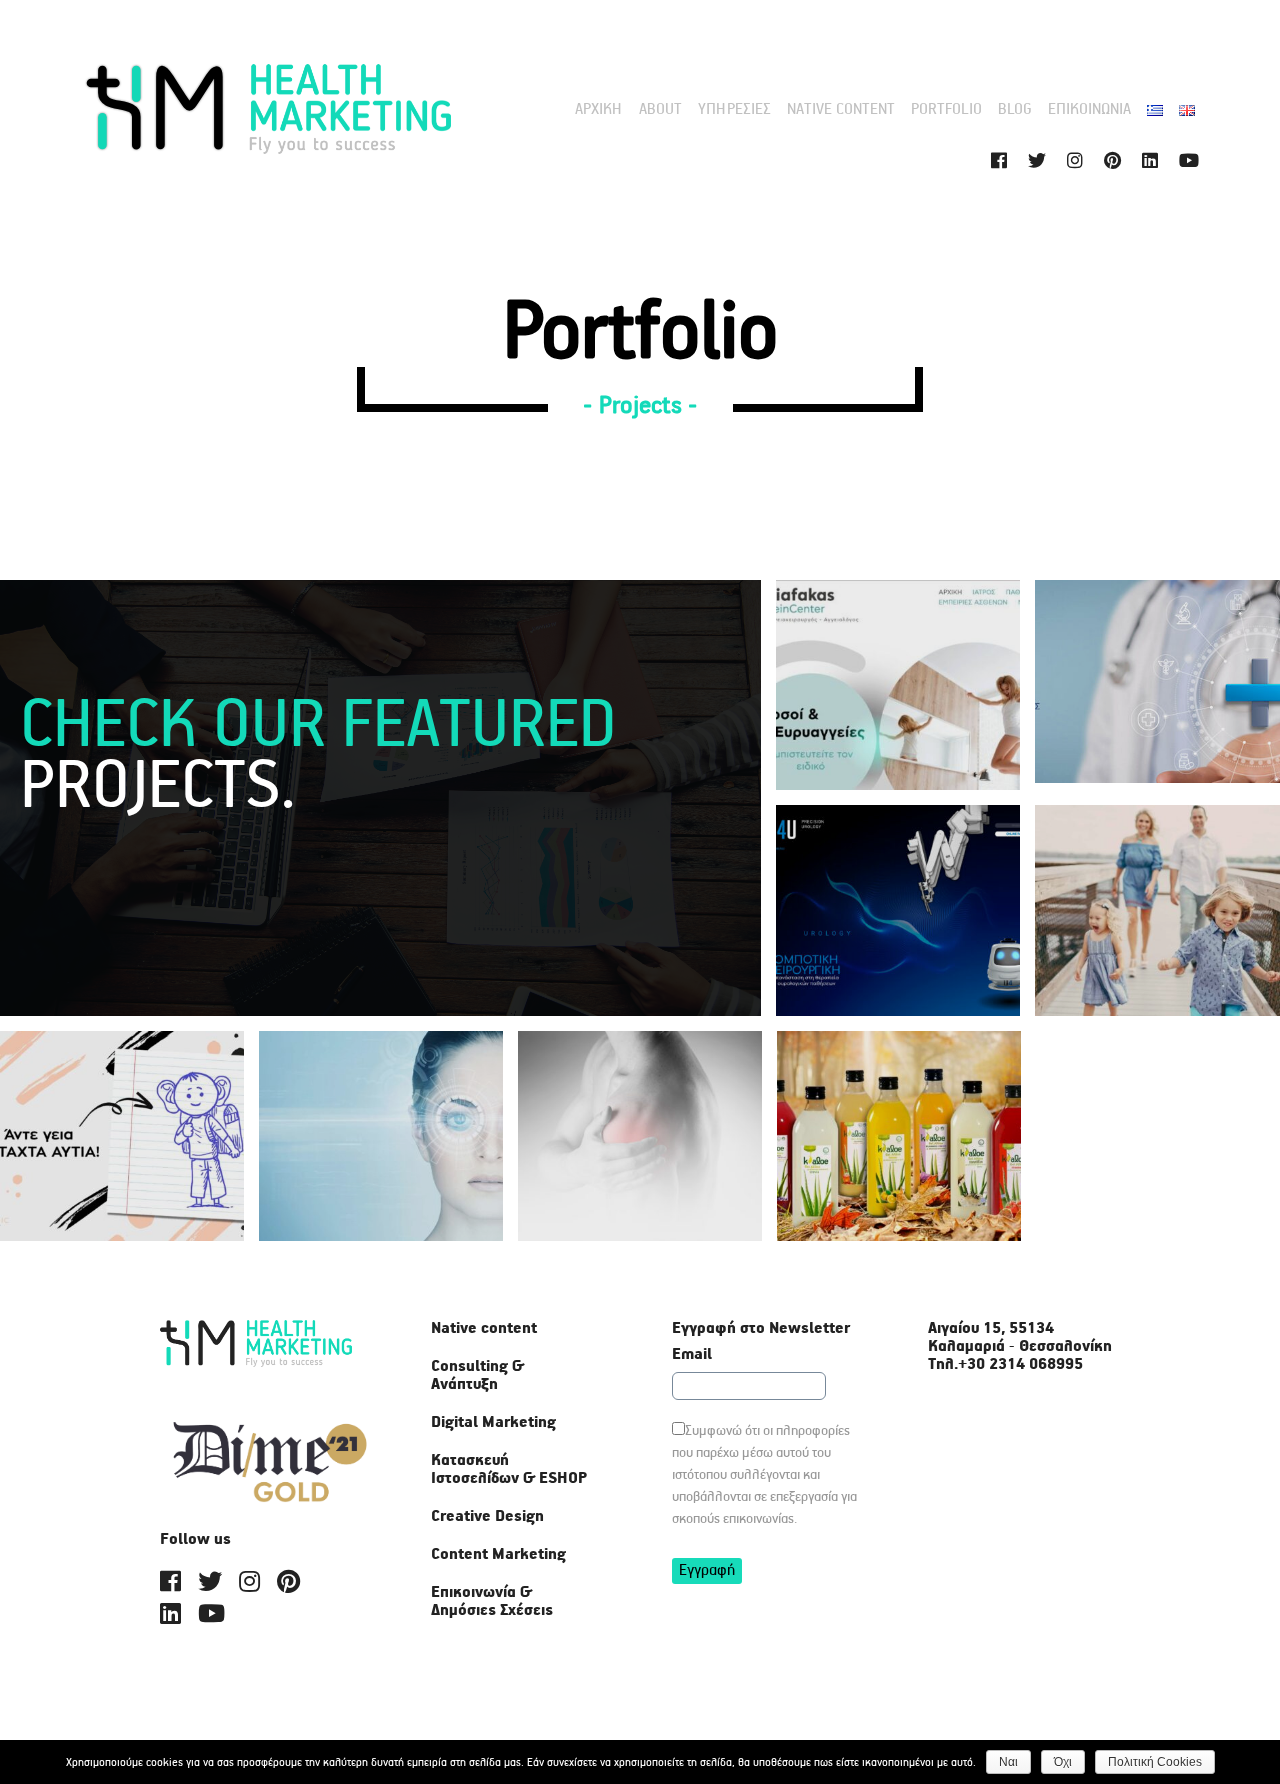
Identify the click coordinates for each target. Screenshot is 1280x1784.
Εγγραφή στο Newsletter (761, 1329)
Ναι (1008, 1762)
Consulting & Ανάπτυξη (477, 1376)
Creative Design (487, 1517)
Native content (841, 110)
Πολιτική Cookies (1155, 1762)
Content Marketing (498, 1555)
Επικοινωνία (1089, 110)
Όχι (1063, 1762)
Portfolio (946, 110)
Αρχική (599, 110)
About (660, 110)
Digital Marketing (493, 1423)
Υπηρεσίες (734, 110)
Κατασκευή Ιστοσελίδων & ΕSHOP (509, 1470)
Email (692, 1355)
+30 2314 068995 (1020, 1365)
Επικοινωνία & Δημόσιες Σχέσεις (492, 1602)
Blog (1015, 110)
